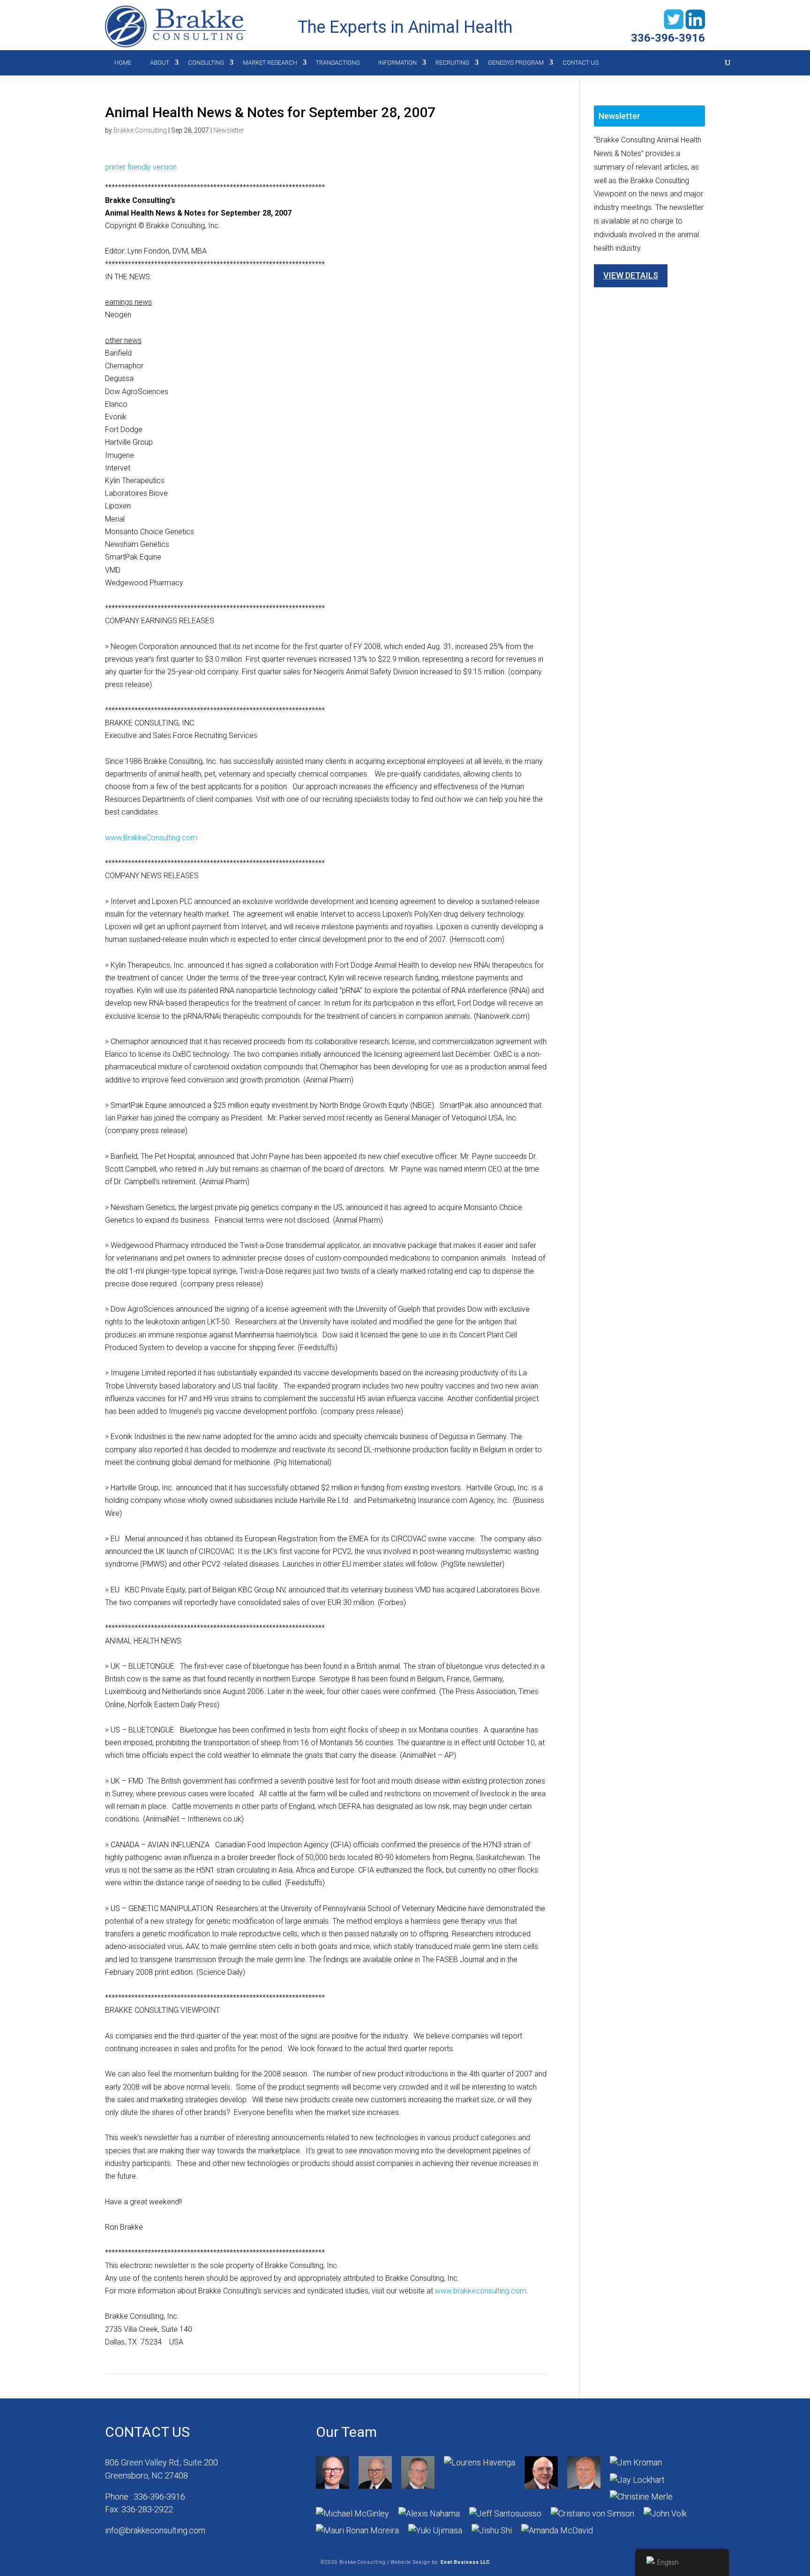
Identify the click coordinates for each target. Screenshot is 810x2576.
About (160, 63)
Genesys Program (516, 63)
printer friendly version (141, 167)
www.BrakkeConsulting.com (151, 838)
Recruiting (452, 63)
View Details (631, 275)
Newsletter (229, 130)
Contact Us (581, 63)
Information (397, 63)
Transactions (338, 63)
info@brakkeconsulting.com (155, 2530)
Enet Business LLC (465, 2562)
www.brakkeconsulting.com (481, 2291)
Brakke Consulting (140, 130)
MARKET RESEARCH (270, 63)
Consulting (206, 63)
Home (123, 63)
